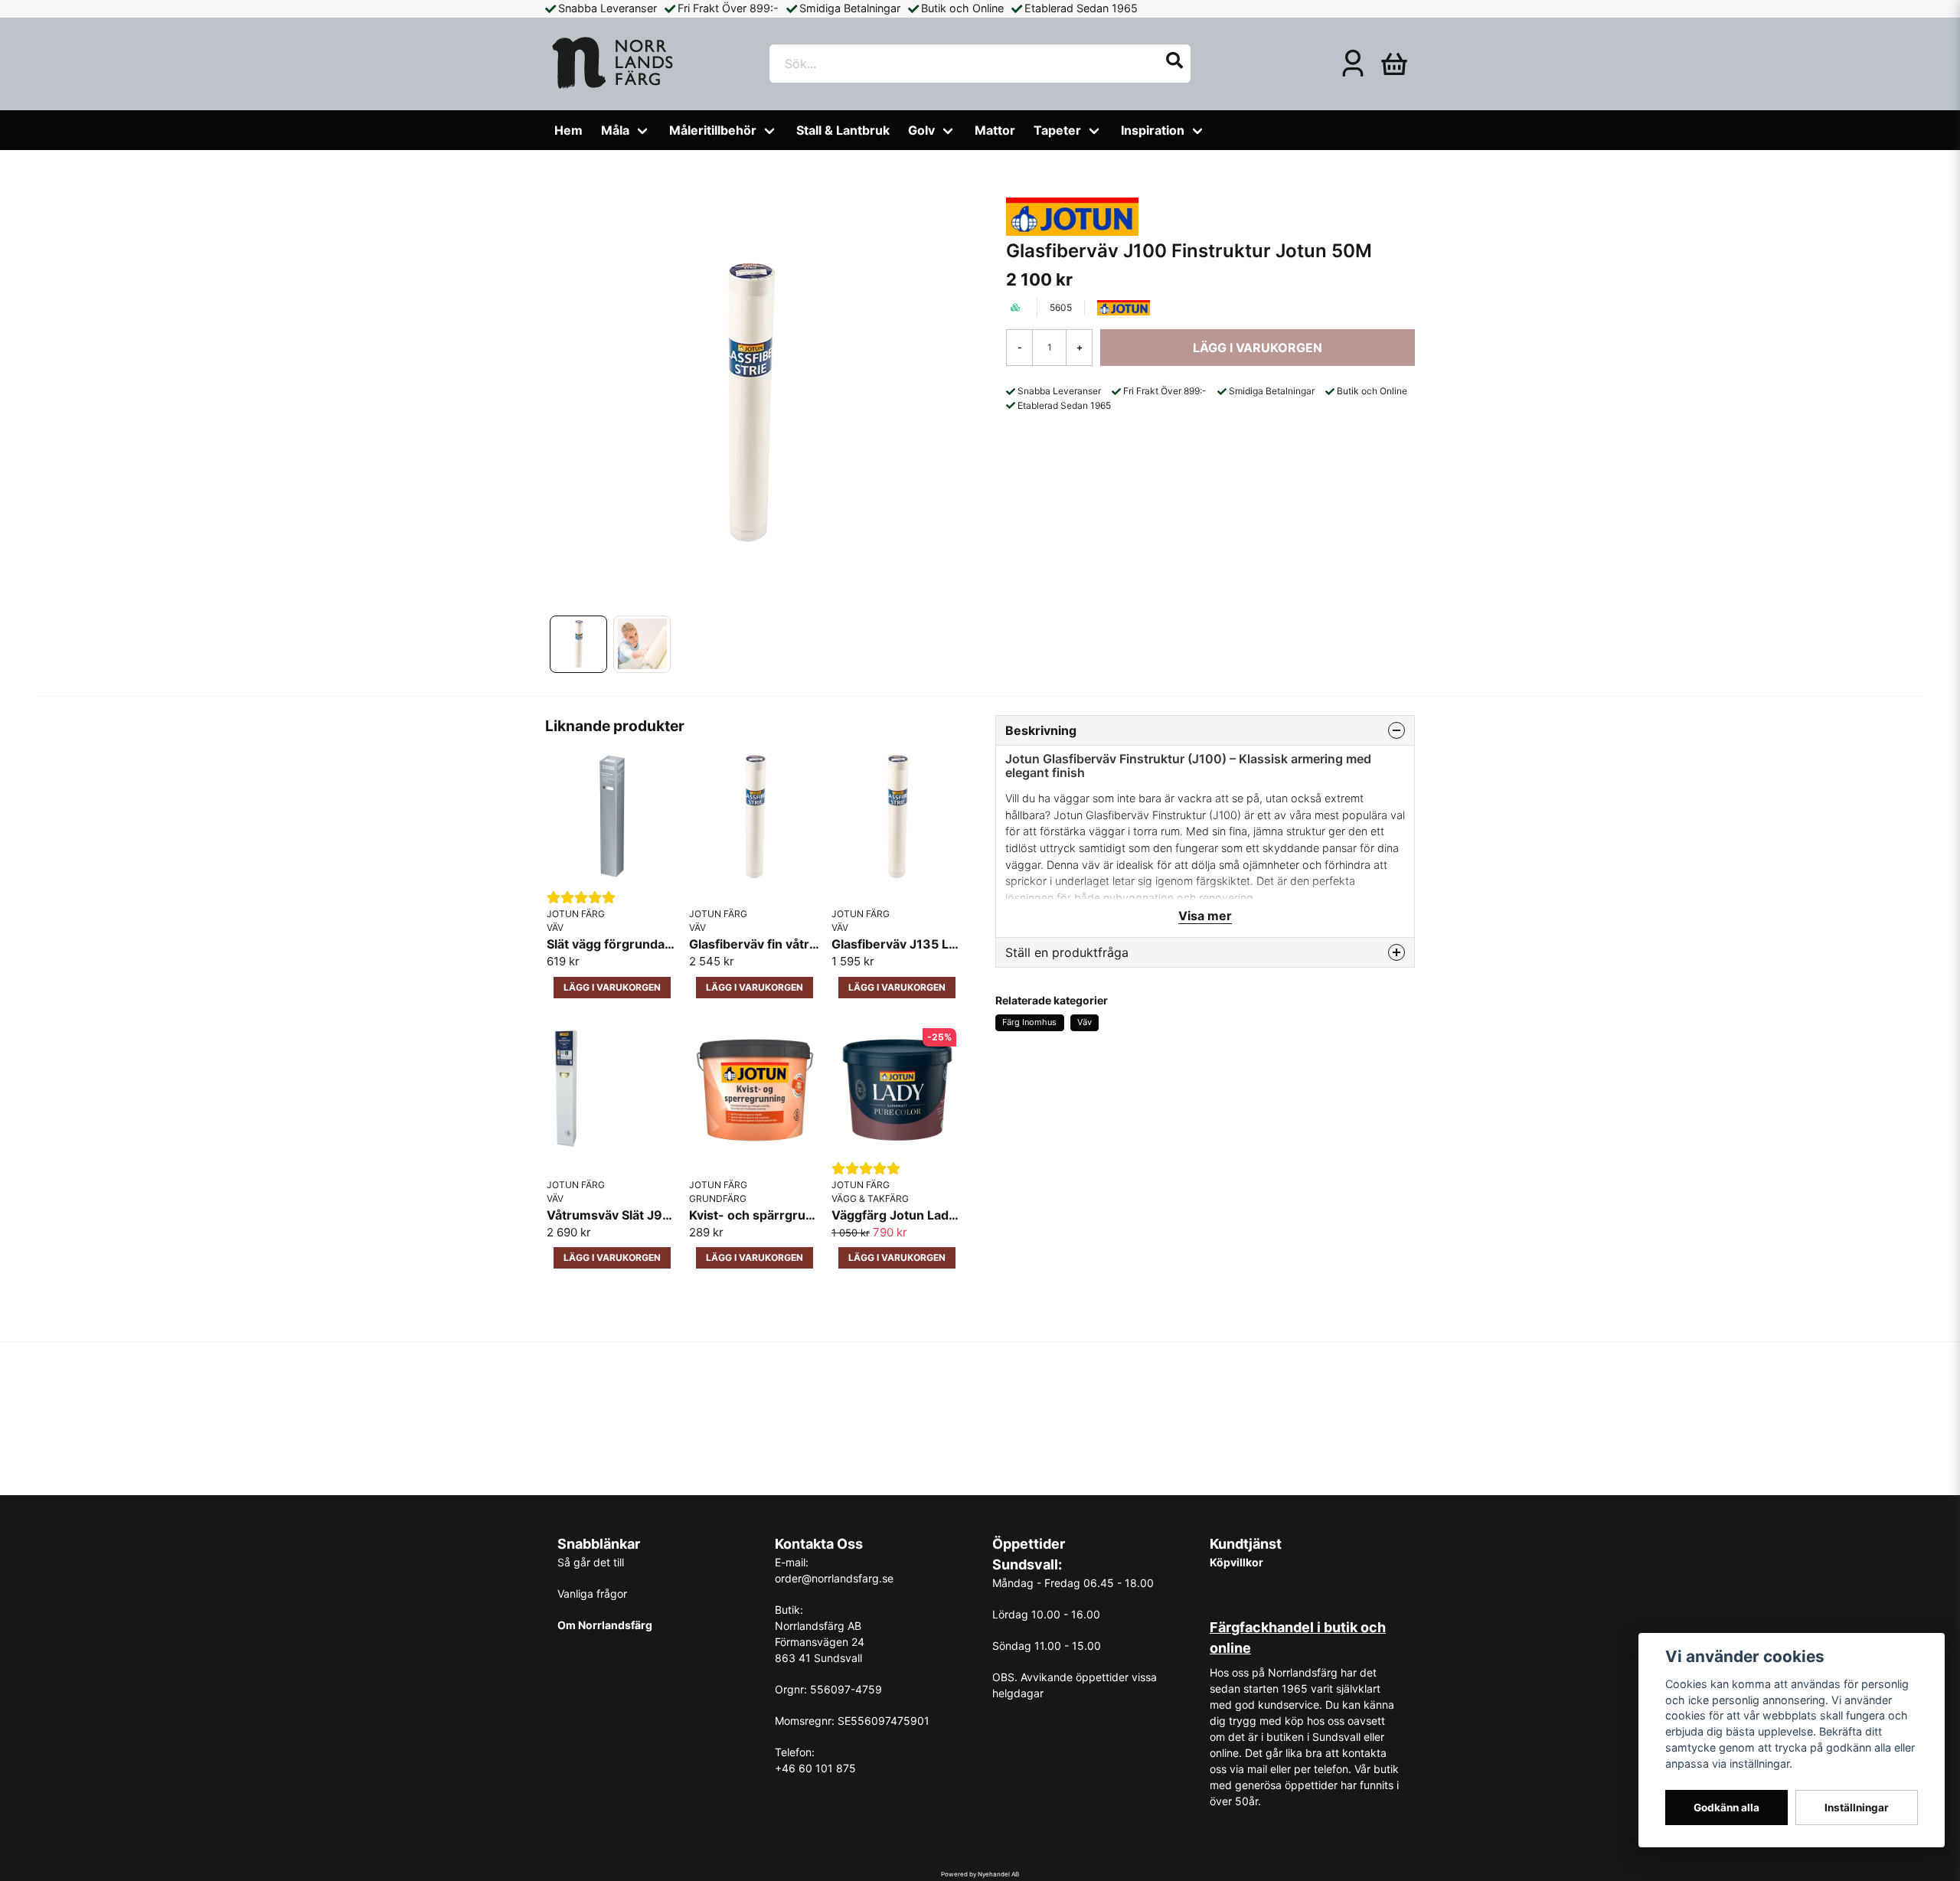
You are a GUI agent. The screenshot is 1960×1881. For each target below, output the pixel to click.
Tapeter (1057, 130)
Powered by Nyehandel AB (980, 1874)
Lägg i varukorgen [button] (612, 987)
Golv (921, 130)
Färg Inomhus (1029, 1022)
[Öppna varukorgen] (1394, 64)
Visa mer (1205, 916)
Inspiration (1153, 130)
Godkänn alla (1726, 1808)
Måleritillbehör (713, 130)
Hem (568, 130)
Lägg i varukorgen (755, 987)
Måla (615, 130)
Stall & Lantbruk (843, 130)
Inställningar (1857, 1808)
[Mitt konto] (1353, 64)
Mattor (995, 130)
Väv (1085, 1022)
